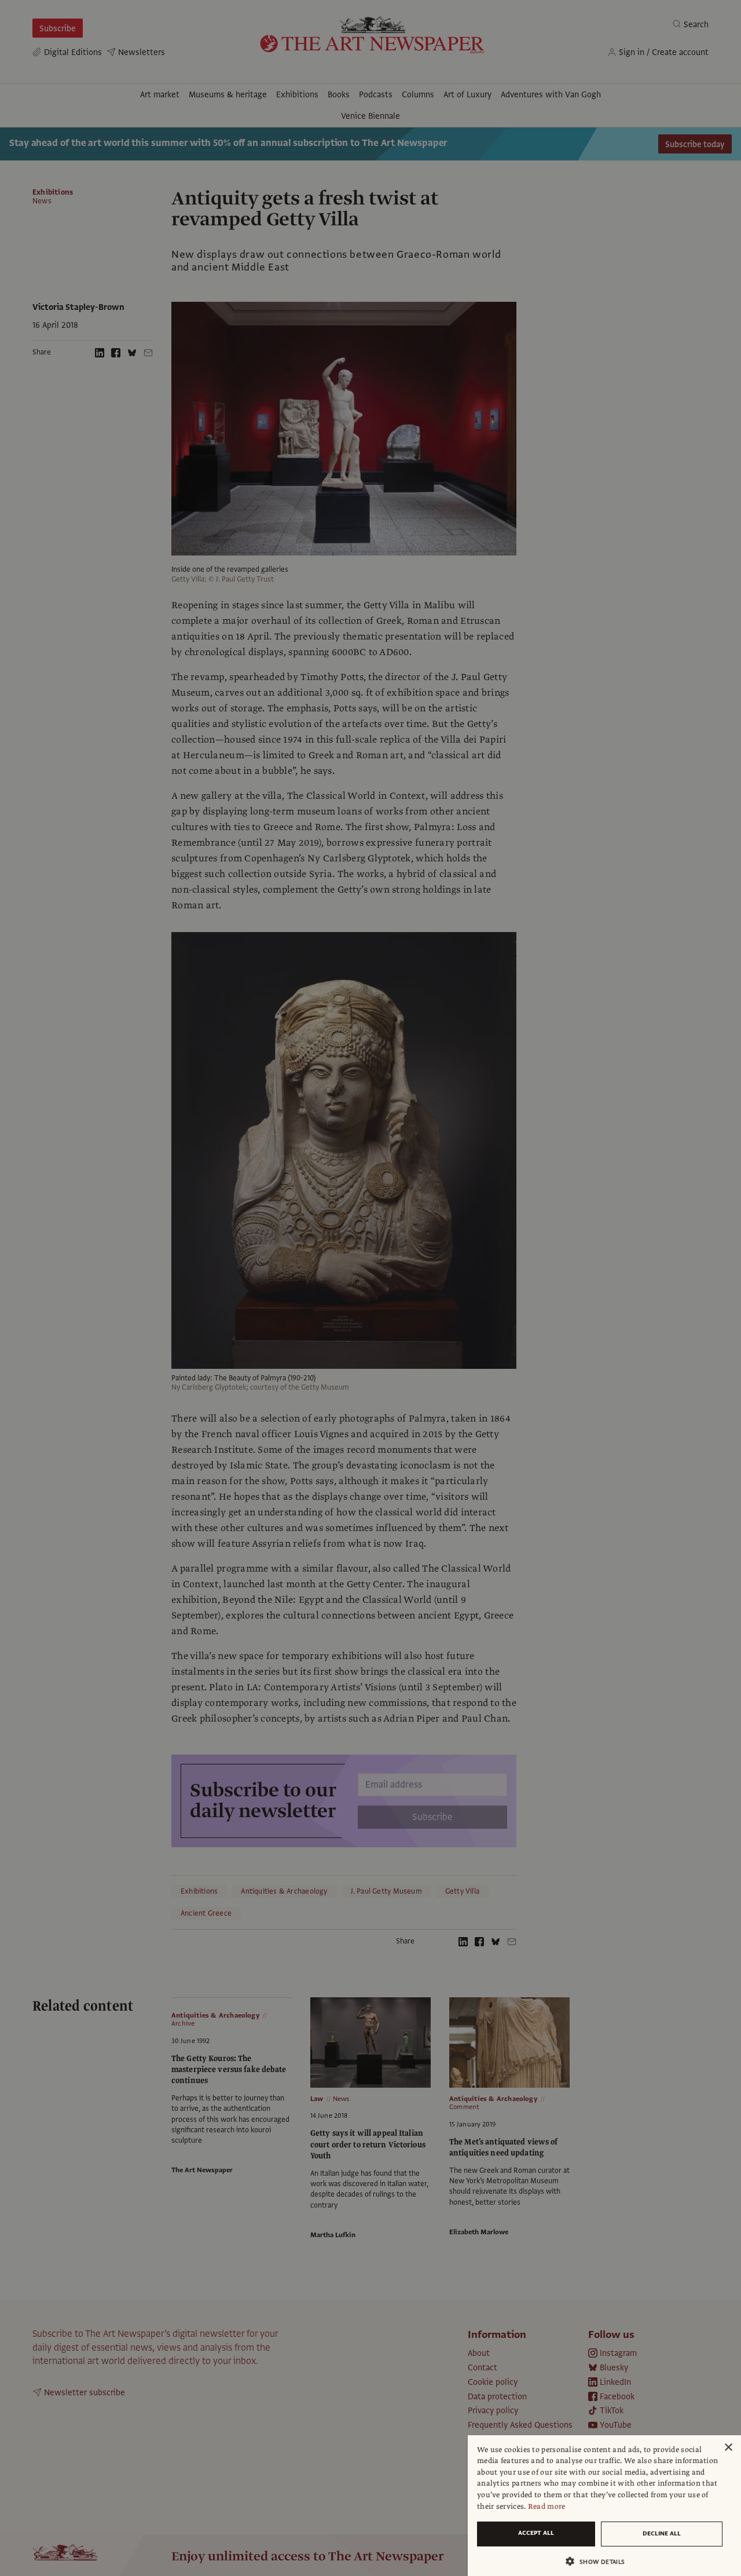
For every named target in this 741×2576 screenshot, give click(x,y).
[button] (600, 2561)
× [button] (728, 2448)
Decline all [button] (662, 2533)
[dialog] (604, 2506)
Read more (547, 2506)
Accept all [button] (536, 2533)
